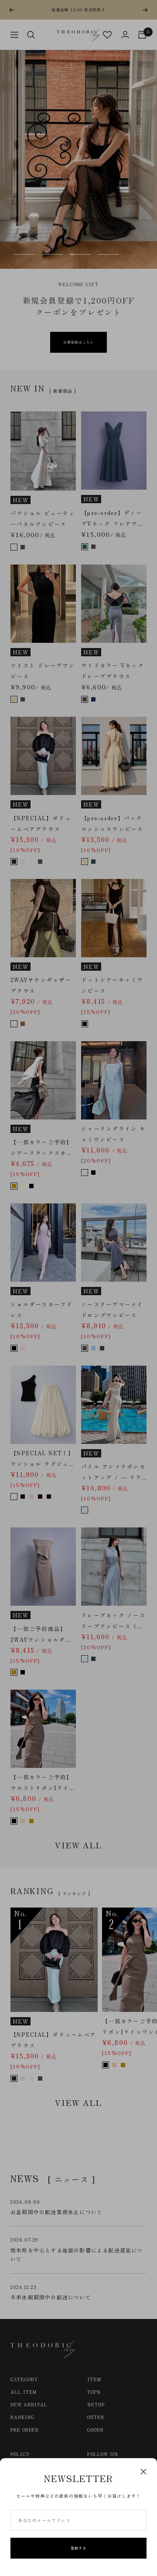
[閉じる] (143, 2472)
